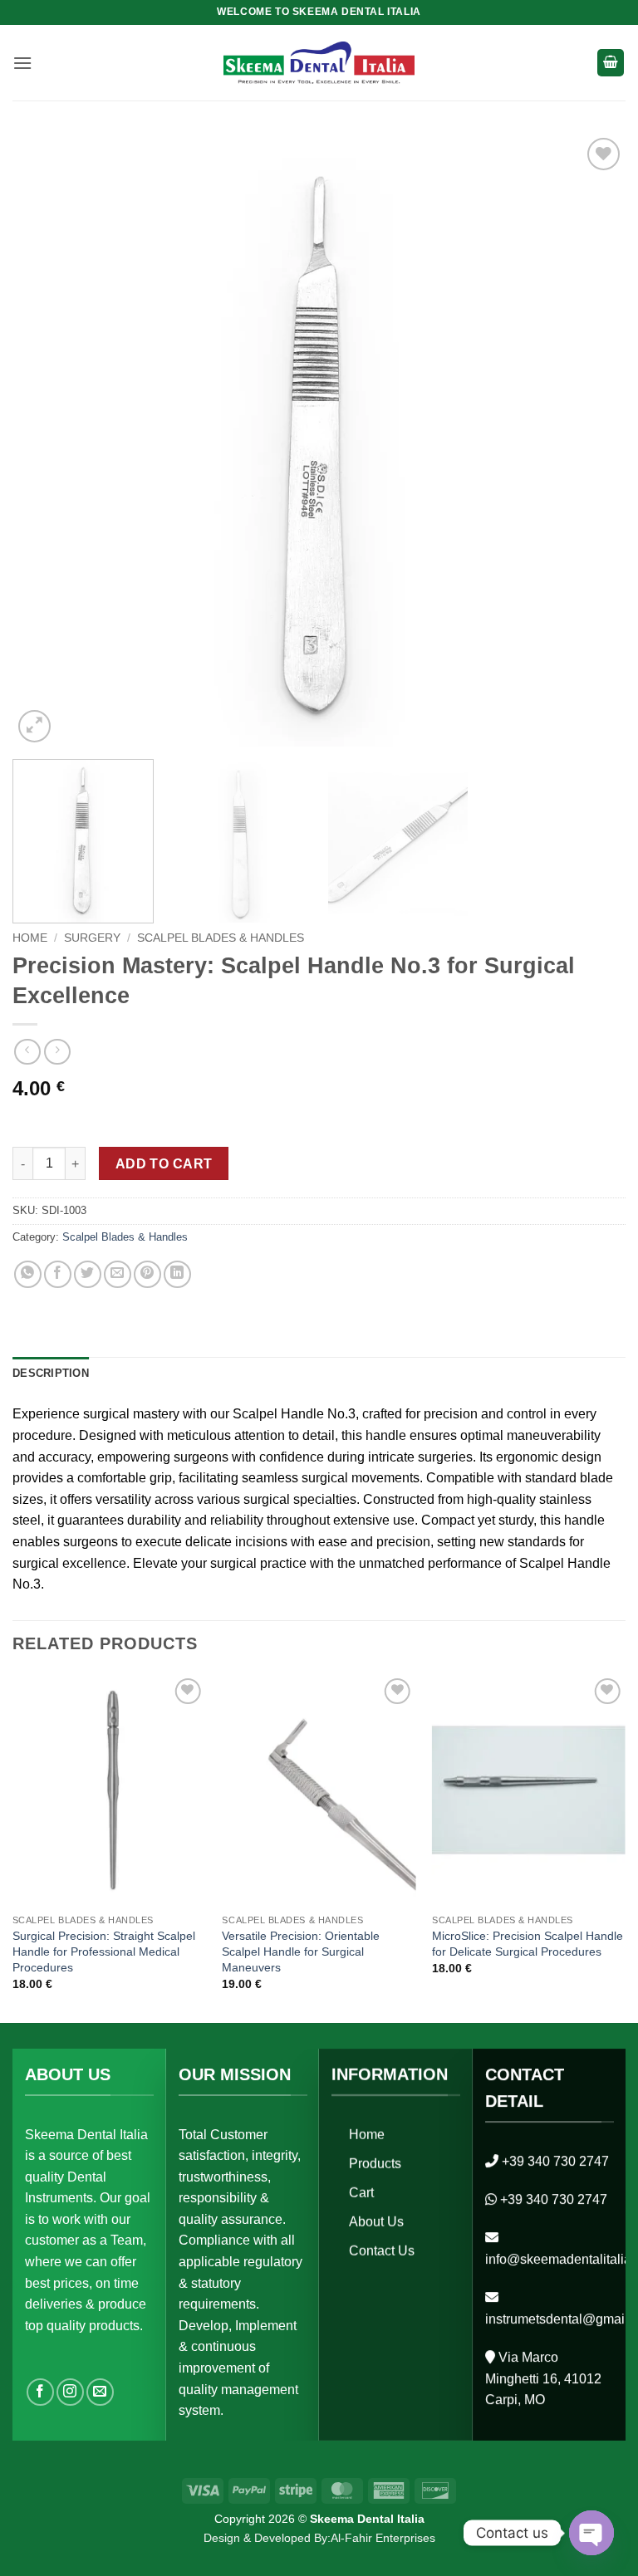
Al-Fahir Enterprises (383, 2538)
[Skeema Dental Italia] (319, 63)
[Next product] (27, 1052)
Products (375, 2164)
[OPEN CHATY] (591, 2533)
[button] (22, 63)
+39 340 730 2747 (555, 2161)
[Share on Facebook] (58, 1274)
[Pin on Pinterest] (147, 1274)
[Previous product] (57, 1052)
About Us (376, 2222)
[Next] (592, 440)
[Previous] (46, 440)
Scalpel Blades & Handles (221, 938)
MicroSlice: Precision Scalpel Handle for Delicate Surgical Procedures (528, 1944)
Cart (361, 2193)
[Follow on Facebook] (40, 2392)
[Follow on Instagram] (70, 2392)
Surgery (92, 938)
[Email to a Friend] (118, 1274)
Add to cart (164, 1164)
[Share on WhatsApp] (28, 1274)
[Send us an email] (100, 2392)
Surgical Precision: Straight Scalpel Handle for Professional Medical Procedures (104, 1951)
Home (30, 938)
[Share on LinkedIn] (177, 1274)
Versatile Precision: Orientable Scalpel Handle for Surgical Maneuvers (301, 1951)
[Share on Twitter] (88, 1274)
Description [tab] (51, 1373)
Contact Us (382, 2251)
